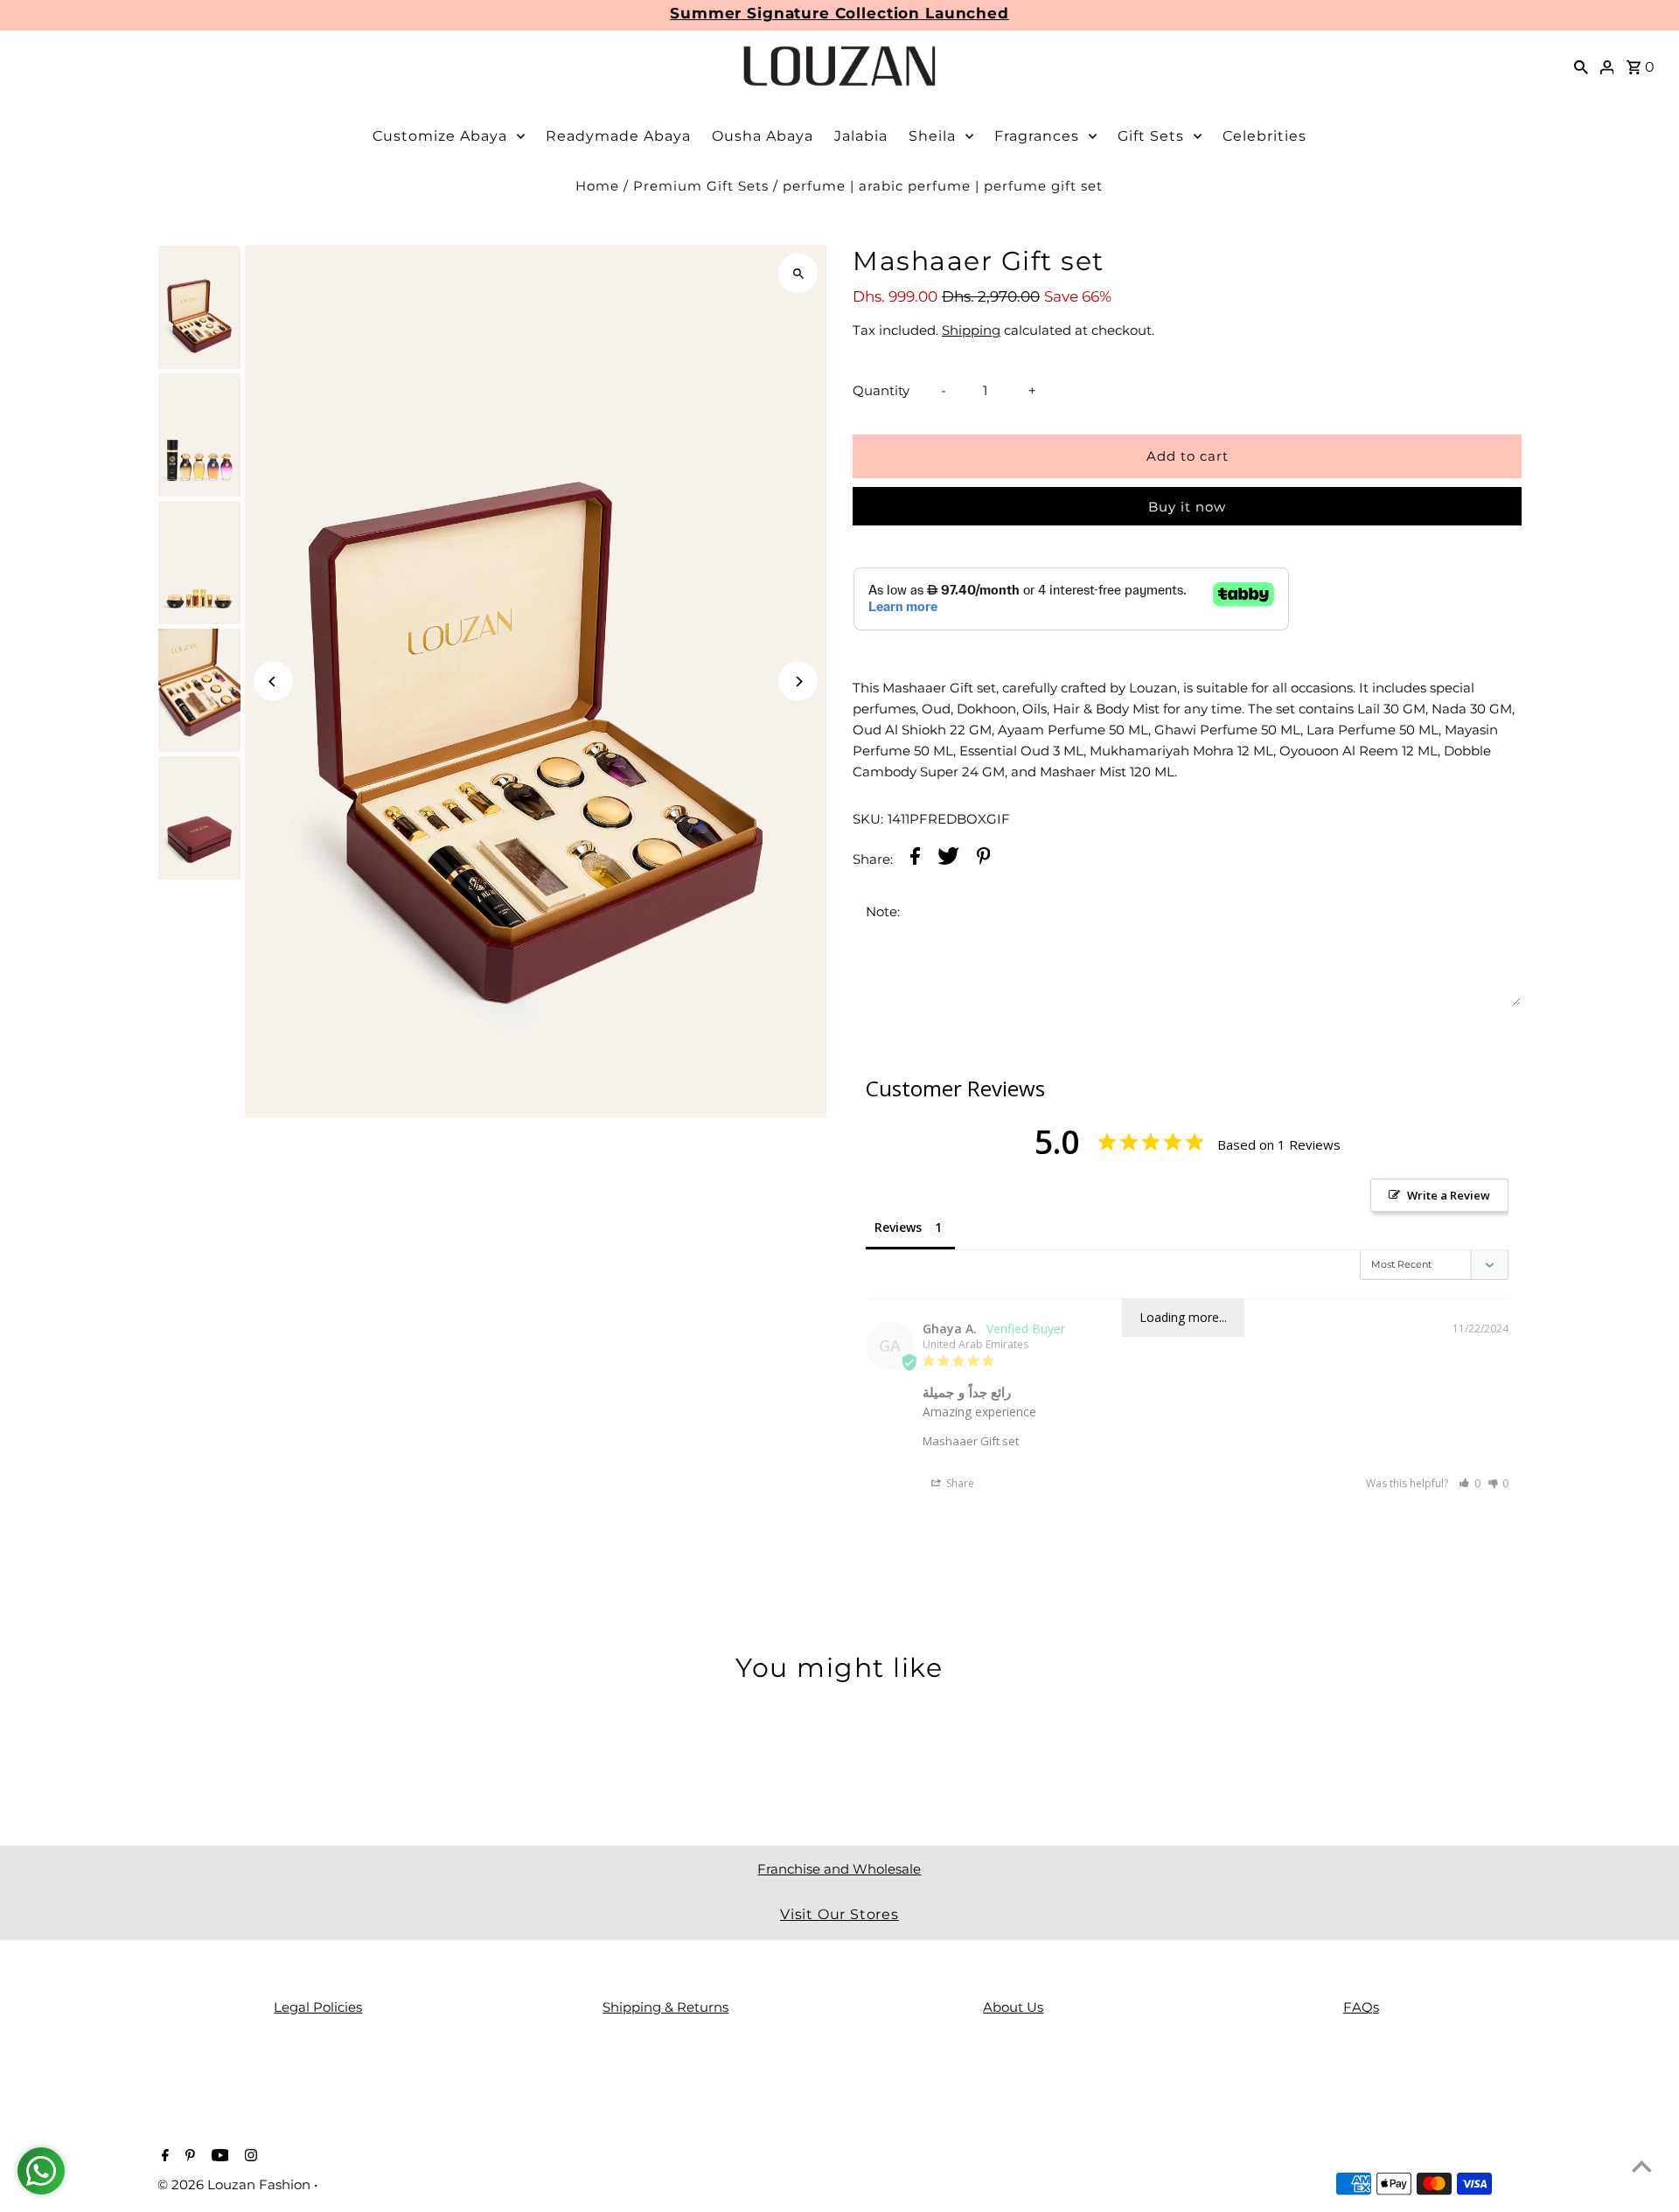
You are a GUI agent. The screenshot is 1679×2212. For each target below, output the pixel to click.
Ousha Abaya (763, 136)
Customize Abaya (440, 136)
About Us (1013, 2007)
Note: (883, 911)
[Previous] (273, 682)
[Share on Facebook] (915, 859)
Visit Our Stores (839, 1914)
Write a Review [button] (1449, 1195)
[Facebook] (163, 2157)
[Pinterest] (188, 2157)
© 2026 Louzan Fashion (236, 2184)
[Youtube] (218, 2157)
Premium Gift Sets (701, 186)
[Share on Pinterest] (984, 859)
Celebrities (1264, 136)
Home (597, 186)
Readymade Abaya (618, 136)
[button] (1470, 1483)
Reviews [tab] (898, 1227)
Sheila (932, 136)
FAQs (1361, 2007)
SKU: (868, 819)
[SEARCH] (1581, 66)
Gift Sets (1151, 136)
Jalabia (861, 136)
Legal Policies (318, 2007)
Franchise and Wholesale (839, 1869)
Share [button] (959, 1483)
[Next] (798, 682)
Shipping (971, 330)
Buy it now (1187, 507)
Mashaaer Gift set (971, 1441)
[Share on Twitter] (948, 859)
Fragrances (1037, 136)
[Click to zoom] (798, 273)
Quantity (881, 390)
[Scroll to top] (1642, 2166)
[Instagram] (249, 2157)
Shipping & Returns (665, 2007)
